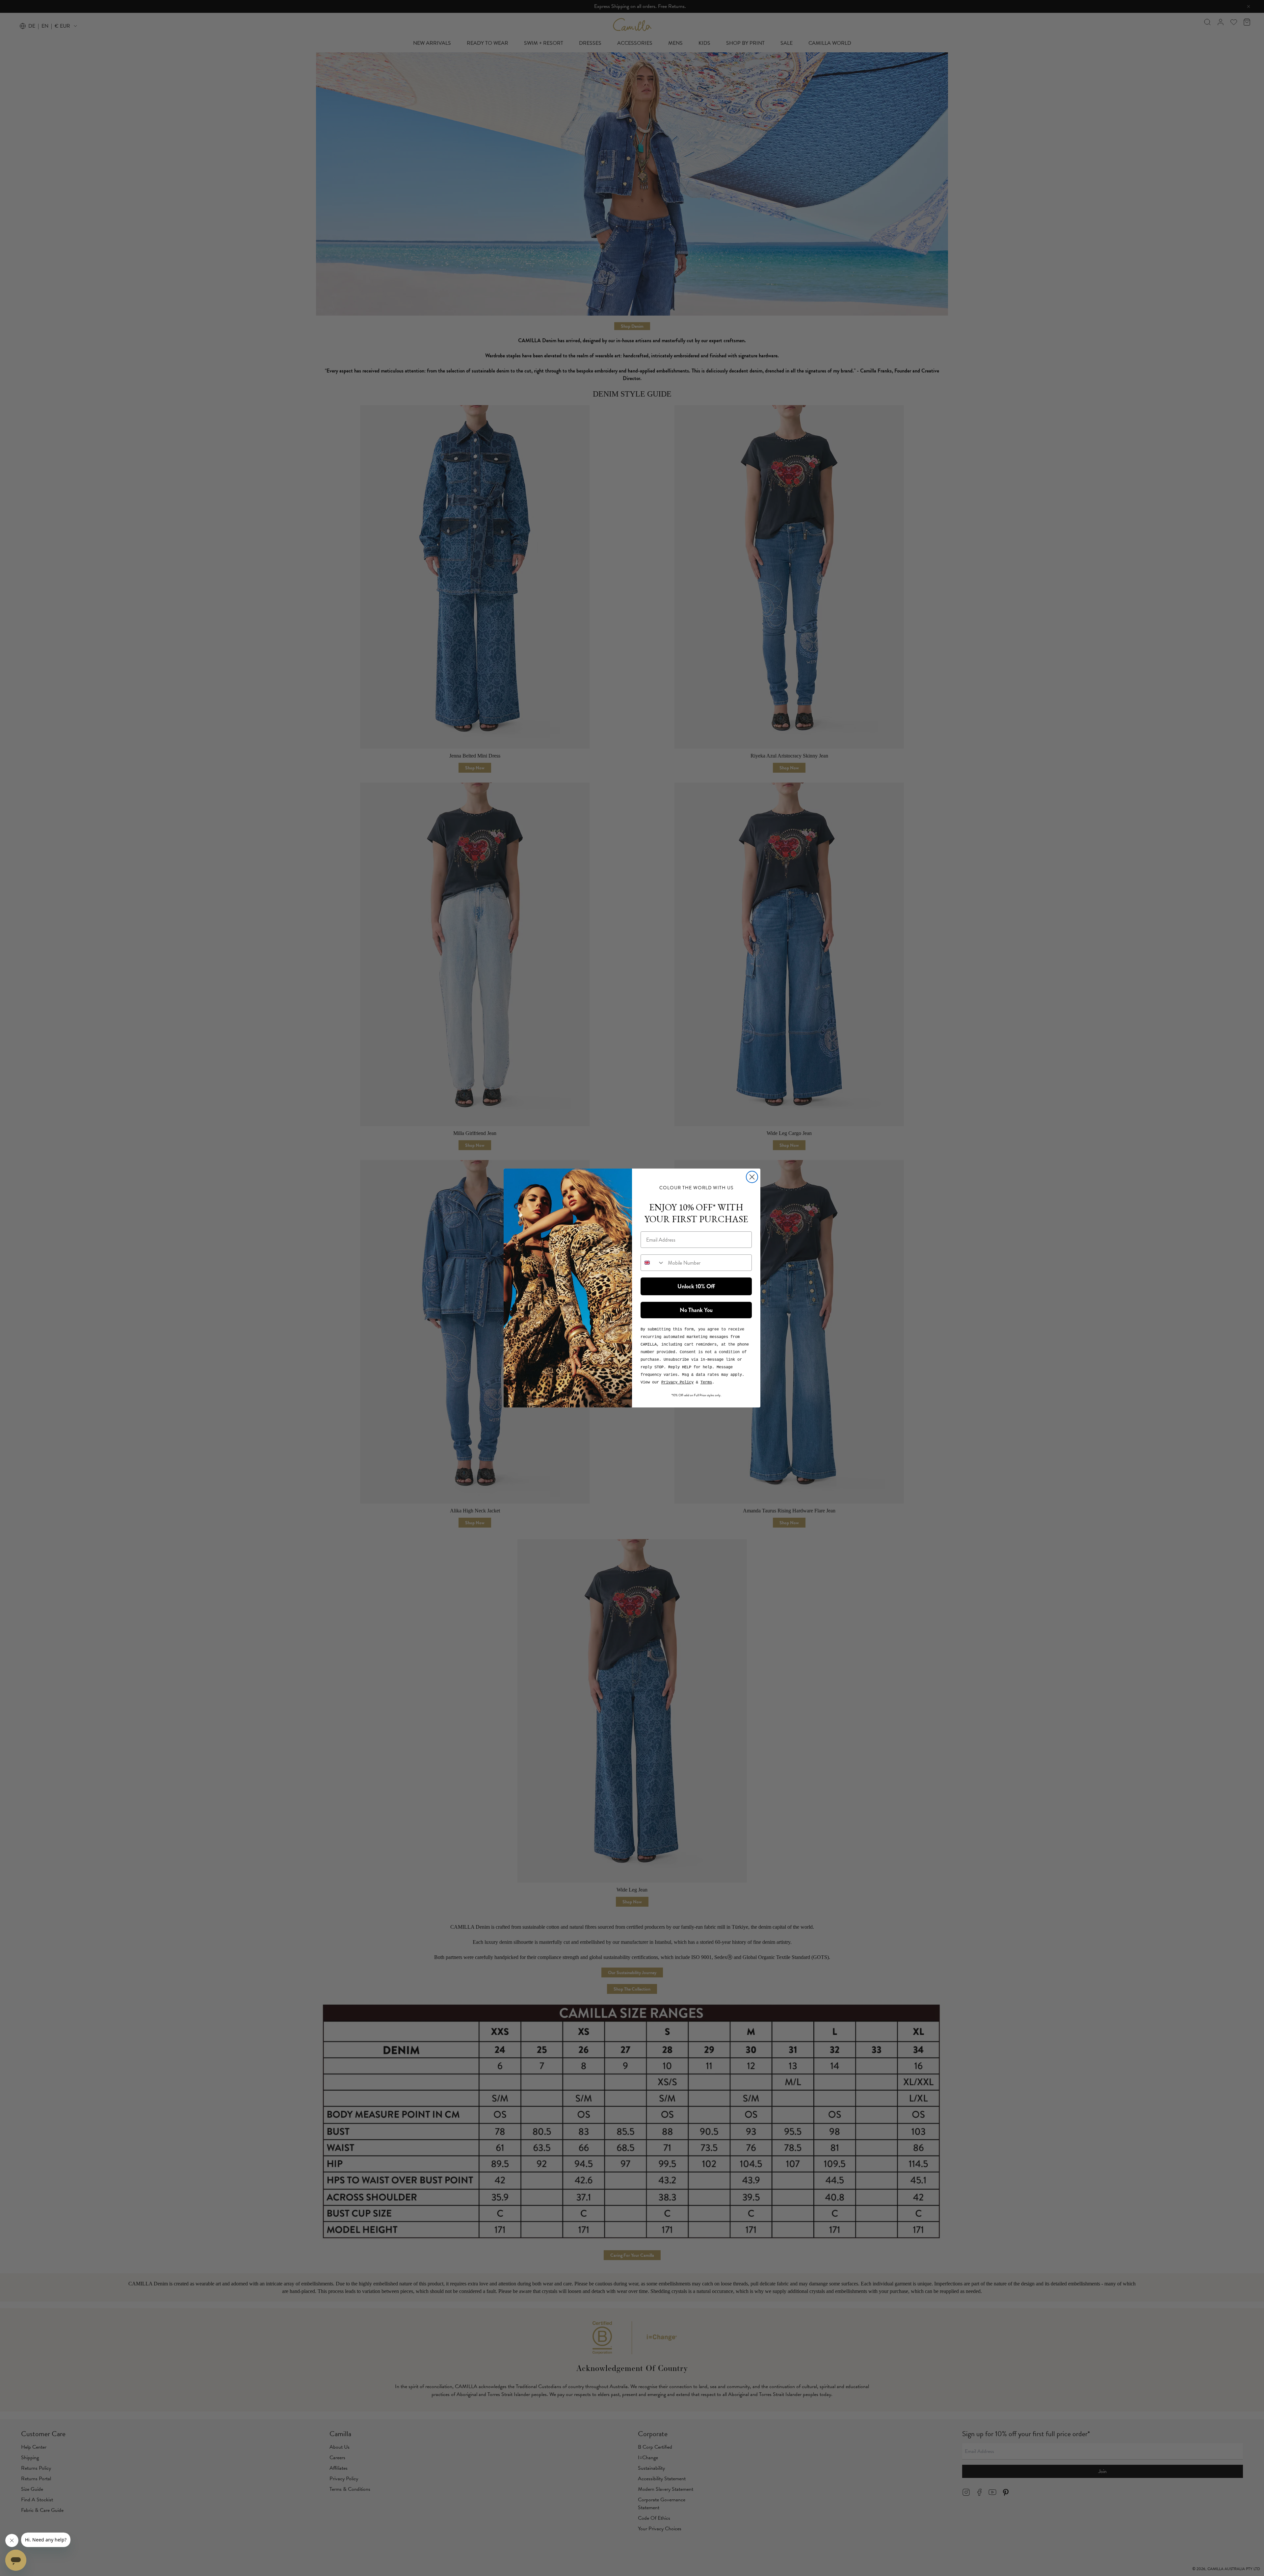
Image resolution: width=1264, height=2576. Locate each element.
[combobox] (653, 1263)
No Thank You (696, 1310)
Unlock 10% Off (696, 1286)
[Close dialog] (752, 1177)
